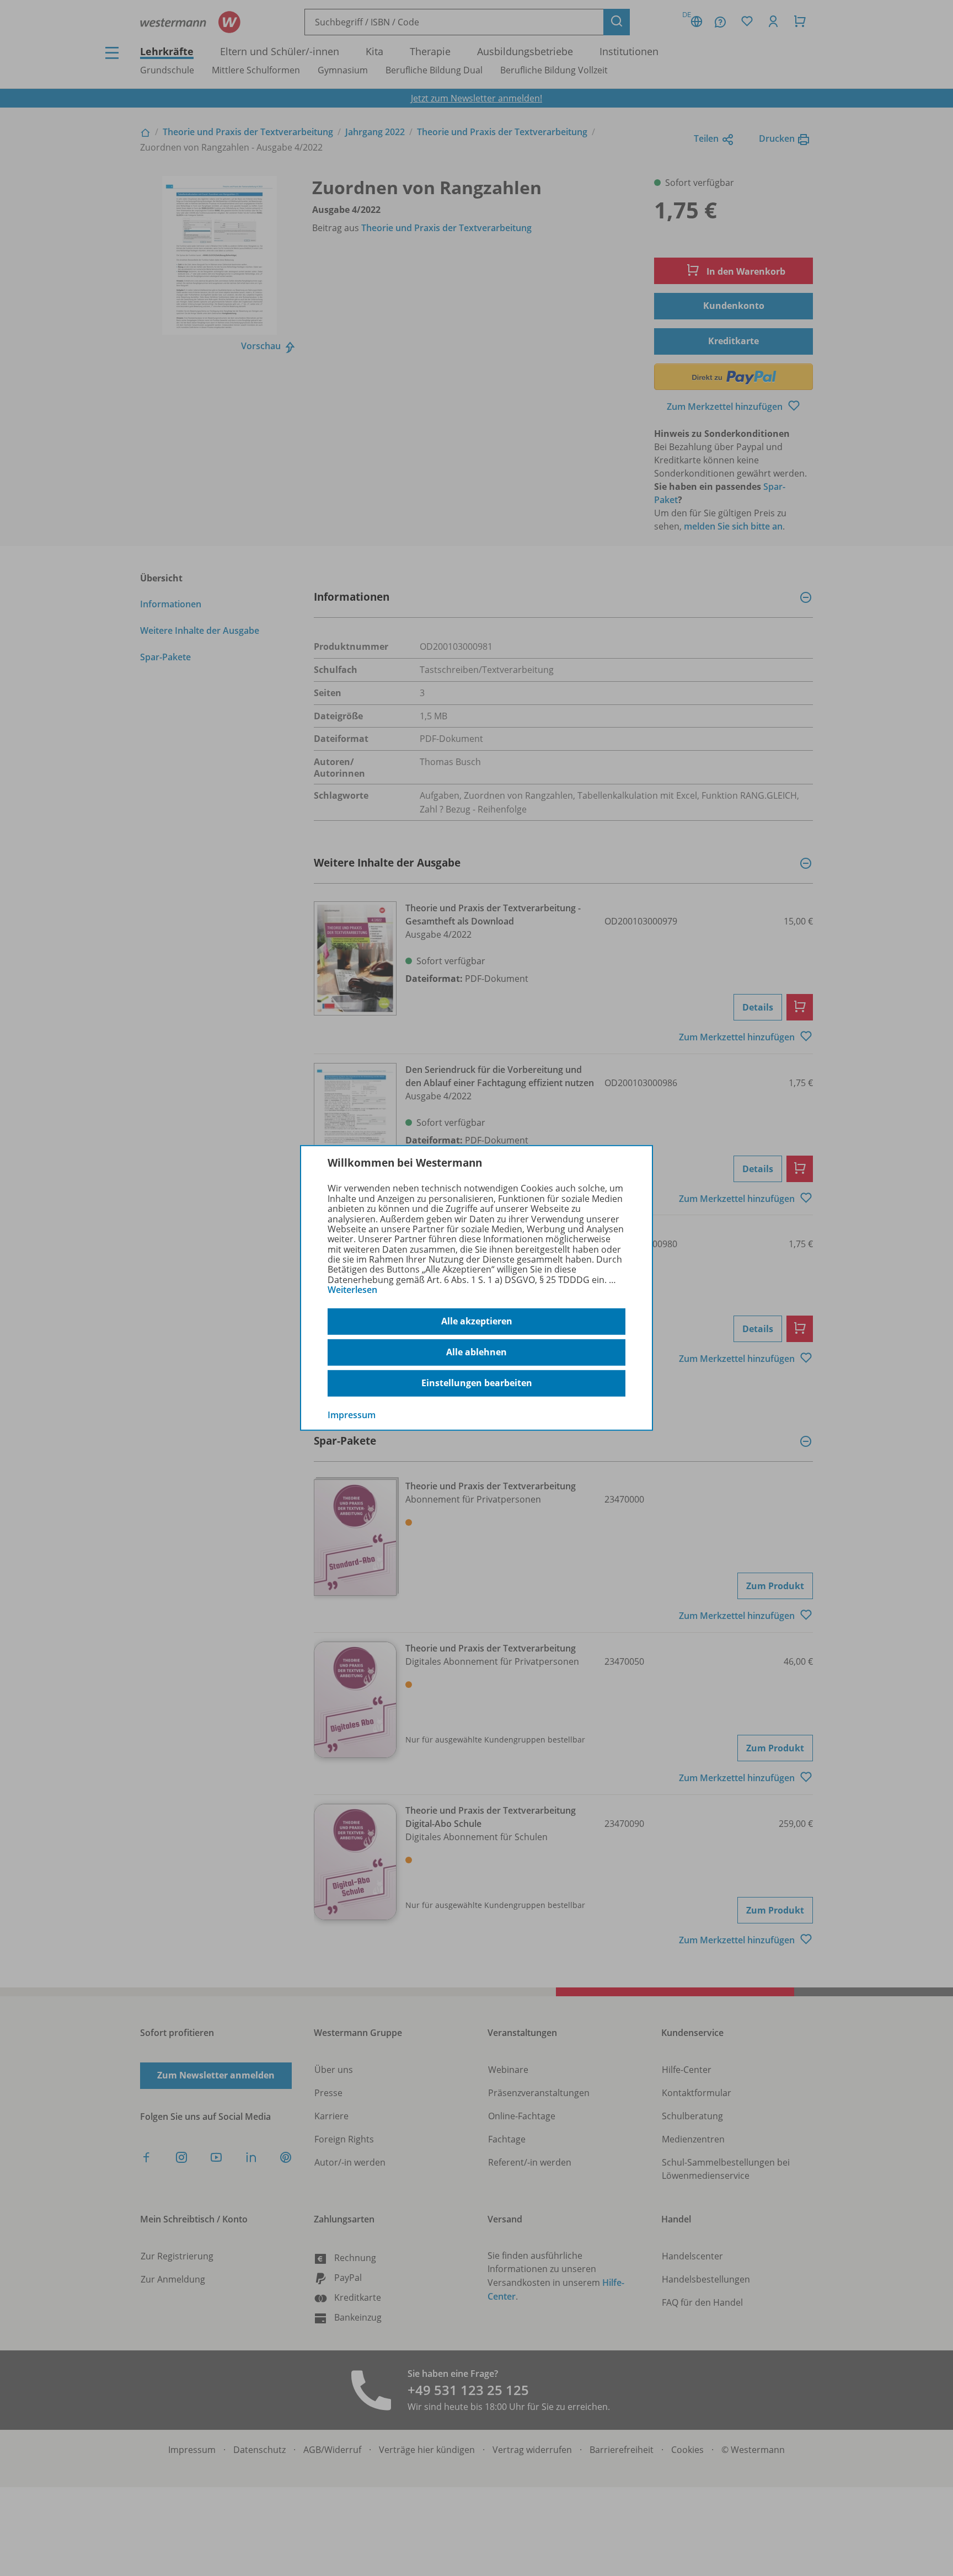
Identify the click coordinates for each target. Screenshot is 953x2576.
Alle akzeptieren (477, 1321)
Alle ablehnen (476, 1352)
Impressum (352, 1414)
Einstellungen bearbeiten (477, 1383)
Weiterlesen (352, 1290)
